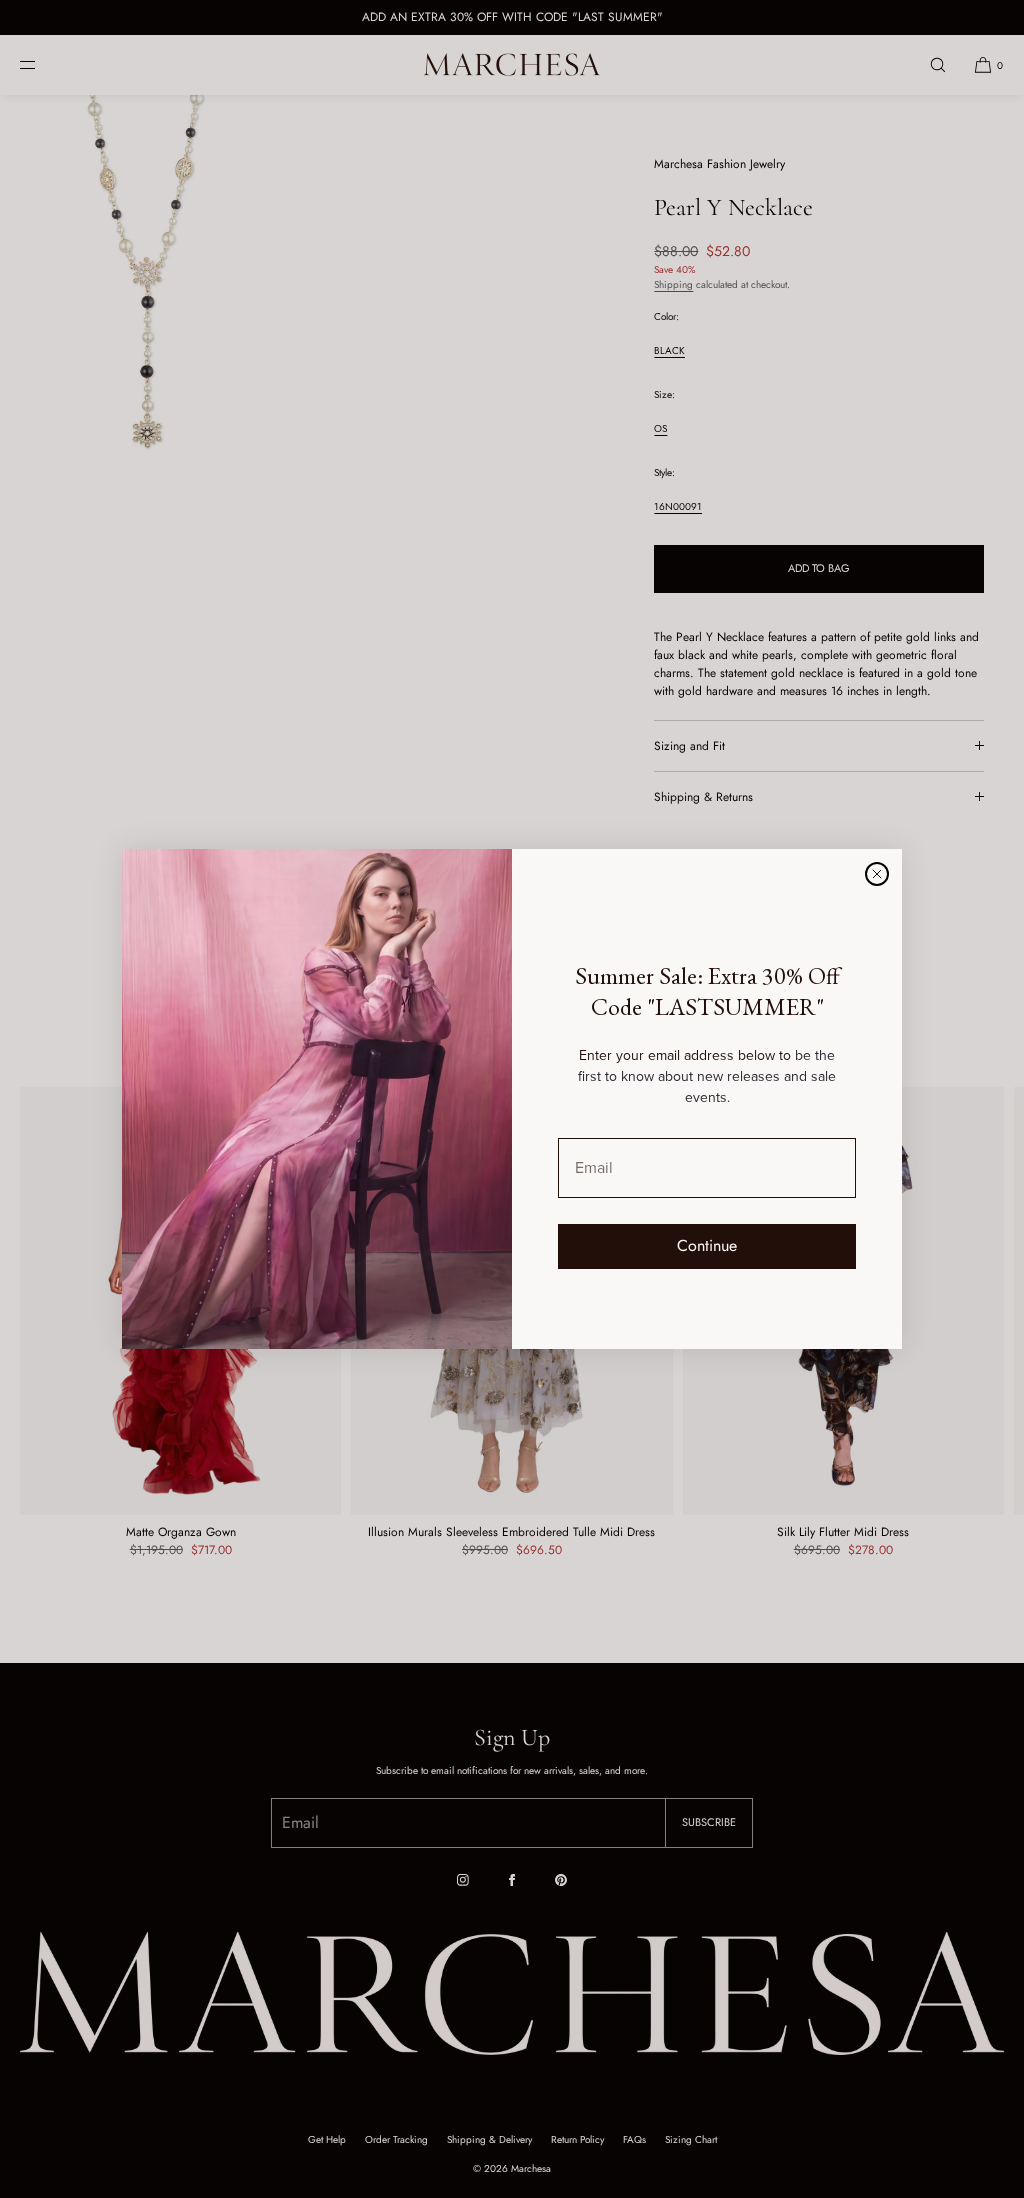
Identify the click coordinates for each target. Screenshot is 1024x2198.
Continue (707, 1245)
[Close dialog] (877, 874)
